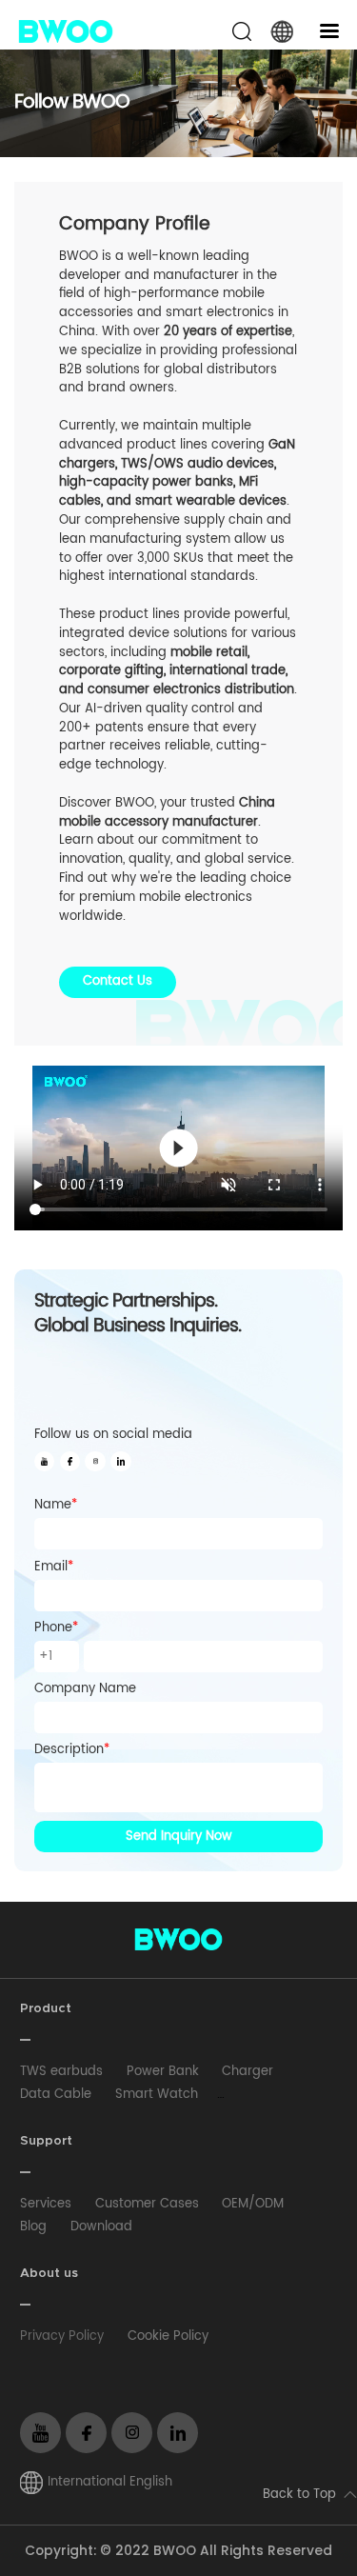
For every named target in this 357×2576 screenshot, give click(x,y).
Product (46, 2009)
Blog (33, 2227)
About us (49, 2274)
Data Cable (56, 2095)
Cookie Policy (168, 2336)
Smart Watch (157, 2095)
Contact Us (118, 981)
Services (46, 2204)
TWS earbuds (61, 2072)
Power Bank (163, 2072)
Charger (248, 2072)
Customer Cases (147, 2204)
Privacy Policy (62, 2336)
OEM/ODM (253, 2204)
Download (101, 2227)
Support (46, 2141)
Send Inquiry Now (179, 1836)
